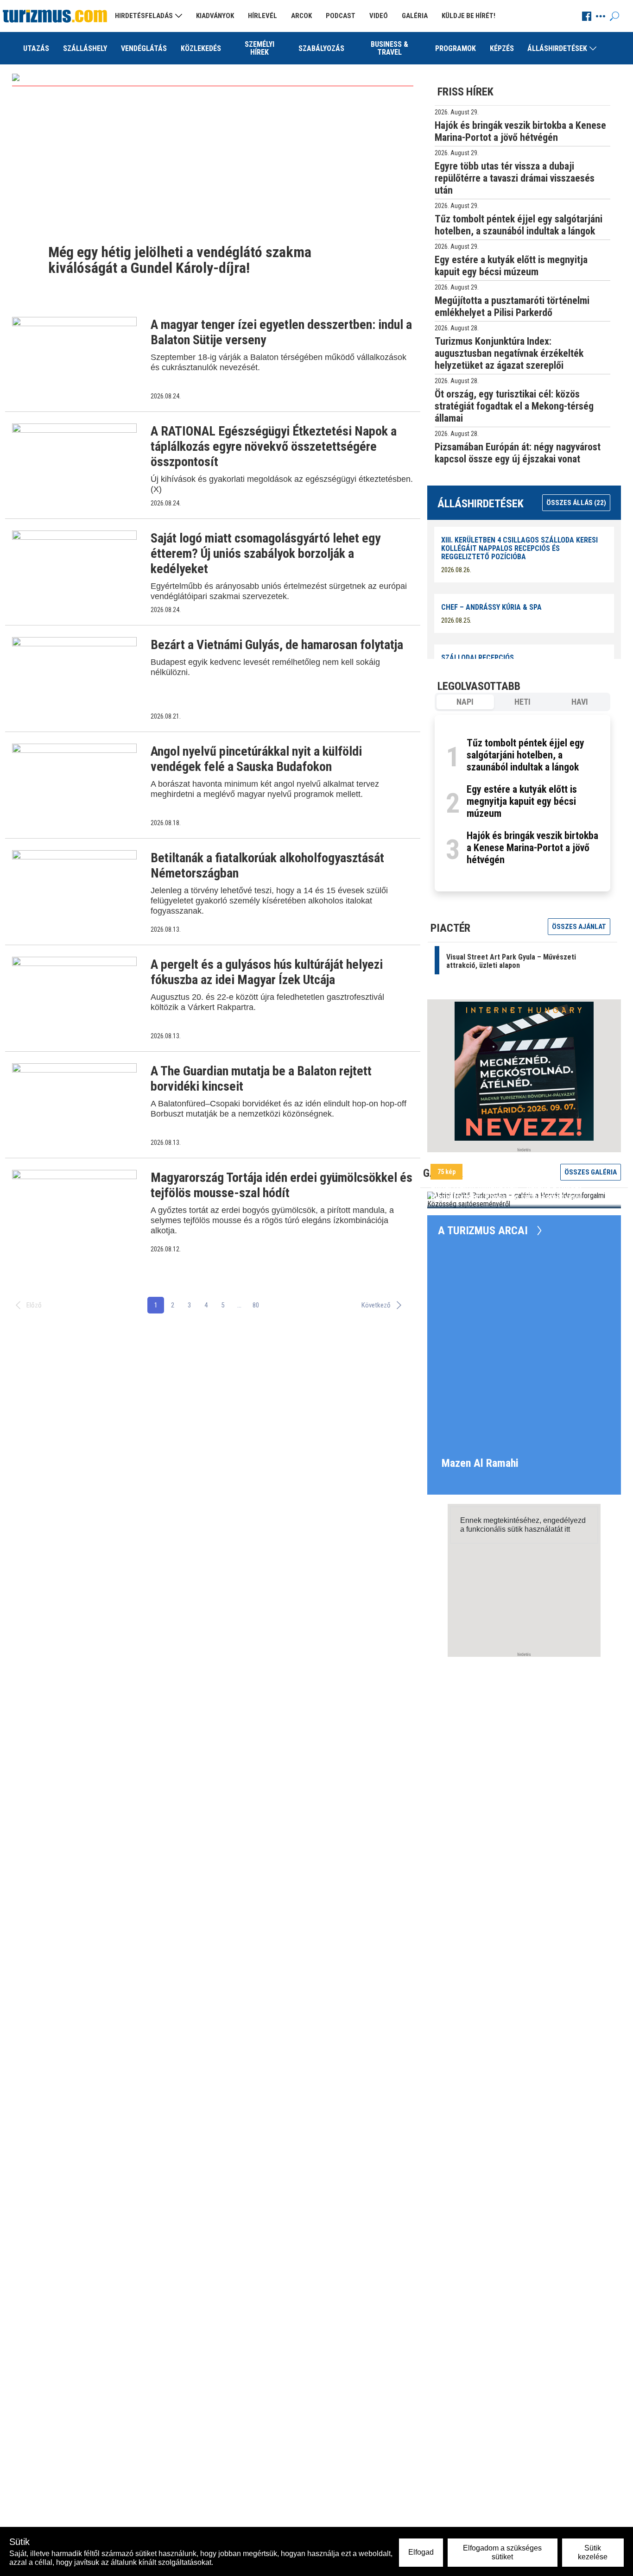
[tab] (465, 702)
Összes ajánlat (579, 927)
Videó (379, 16)
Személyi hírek (260, 48)
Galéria (415, 16)
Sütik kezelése (593, 2552)
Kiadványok (215, 16)
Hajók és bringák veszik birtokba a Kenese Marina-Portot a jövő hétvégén (532, 848)
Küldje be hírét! (468, 16)
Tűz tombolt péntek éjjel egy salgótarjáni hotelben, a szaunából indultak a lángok (525, 755)
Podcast (341, 16)
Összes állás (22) (576, 503)
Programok (456, 48)
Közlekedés (201, 48)
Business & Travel (389, 48)
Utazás (36, 48)
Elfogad (421, 2552)
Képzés (502, 48)
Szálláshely (85, 48)
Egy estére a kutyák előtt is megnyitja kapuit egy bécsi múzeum (522, 801)
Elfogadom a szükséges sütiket (502, 2552)
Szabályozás (321, 48)
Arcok (301, 16)
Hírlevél (263, 16)
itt (567, 1529)
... (239, 1305)
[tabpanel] (522, 803)
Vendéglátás (144, 48)
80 (256, 1305)
